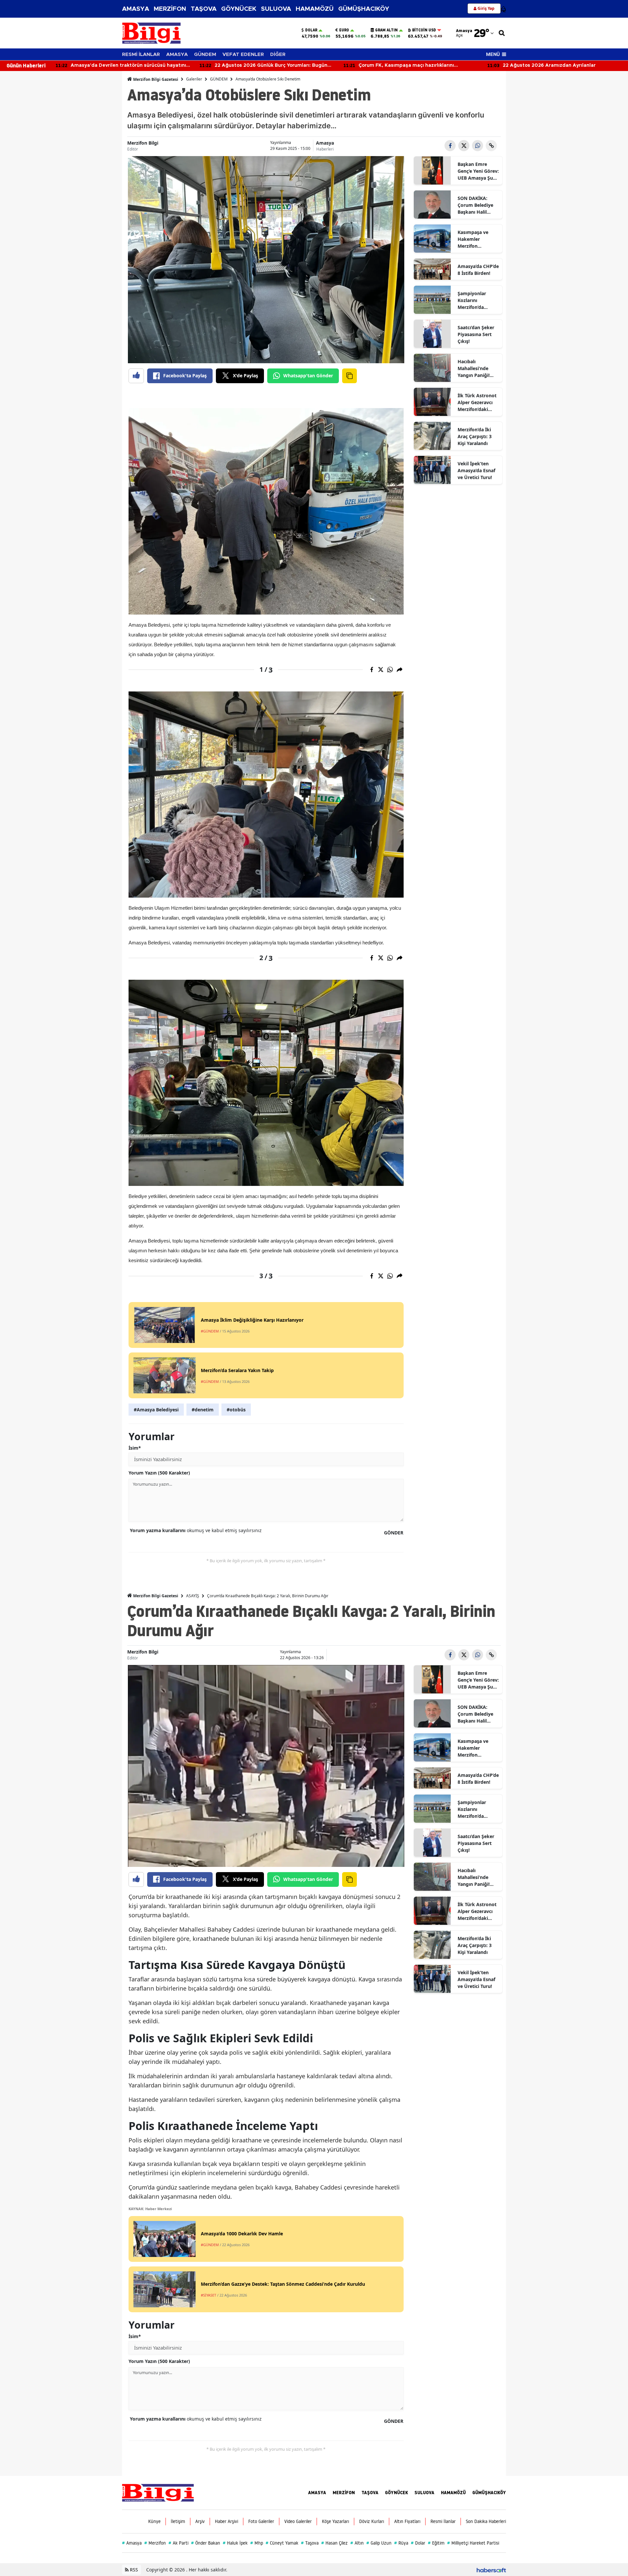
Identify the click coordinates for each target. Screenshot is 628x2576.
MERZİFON (170, 9)
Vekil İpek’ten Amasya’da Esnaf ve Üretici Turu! (476, 470)
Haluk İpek (235, 2543)
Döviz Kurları (372, 2521)
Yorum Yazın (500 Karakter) (159, 1473)
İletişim (178, 2521)
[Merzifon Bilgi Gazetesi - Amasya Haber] (158, 2492)
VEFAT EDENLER (243, 54)
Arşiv (200, 2521)
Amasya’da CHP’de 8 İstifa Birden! (478, 270)
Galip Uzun (379, 2543)
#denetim (203, 1410)
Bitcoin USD (424, 30)
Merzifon (155, 2543)
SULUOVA (276, 9)
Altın (357, 2543)
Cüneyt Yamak (282, 2543)
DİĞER (278, 54)
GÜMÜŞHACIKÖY (364, 9)
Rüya (401, 2543)
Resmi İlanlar (443, 2521)
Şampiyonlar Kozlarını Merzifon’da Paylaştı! (472, 300)
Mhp (257, 2543)
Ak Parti (178, 2543)
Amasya (325, 143)
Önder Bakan (206, 2543)
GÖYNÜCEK (239, 9)
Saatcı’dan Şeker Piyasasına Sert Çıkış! (476, 334)
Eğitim (436, 2543)
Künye (154, 2521)
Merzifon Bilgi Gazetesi (155, 79)
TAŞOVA (204, 9)
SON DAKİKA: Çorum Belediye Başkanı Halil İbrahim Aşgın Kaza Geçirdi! (475, 205)
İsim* (135, 1448)
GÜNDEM (205, 54)
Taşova (310, 2543)
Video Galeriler (298, 2521)
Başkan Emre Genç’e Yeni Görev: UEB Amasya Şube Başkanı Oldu (478, 171)
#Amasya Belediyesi (156, 1410)
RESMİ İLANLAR (141, 54)
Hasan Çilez (334, 2543)
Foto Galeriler (261, 2521)
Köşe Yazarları (335, 2521)
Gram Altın (386, 30)
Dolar (311, 30)
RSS (133, 2570)
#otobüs (236, 1410)
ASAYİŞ (193, 1596)
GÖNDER (394, 1533)
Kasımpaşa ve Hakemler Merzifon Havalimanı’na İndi (474, 239)
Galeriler (194, 79)
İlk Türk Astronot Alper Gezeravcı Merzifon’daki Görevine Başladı (477, 402)
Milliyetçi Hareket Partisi (473, 2543)
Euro (344, 30)
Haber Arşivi (227, 2521)
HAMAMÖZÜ (315, 9)
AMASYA (136, 9)
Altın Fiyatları (407, 2521)
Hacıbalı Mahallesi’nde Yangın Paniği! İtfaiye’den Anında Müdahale (478, 368)
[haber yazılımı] (491, 2570)
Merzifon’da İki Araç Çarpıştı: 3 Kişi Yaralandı (475, 436)
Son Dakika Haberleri (486, 2521)
